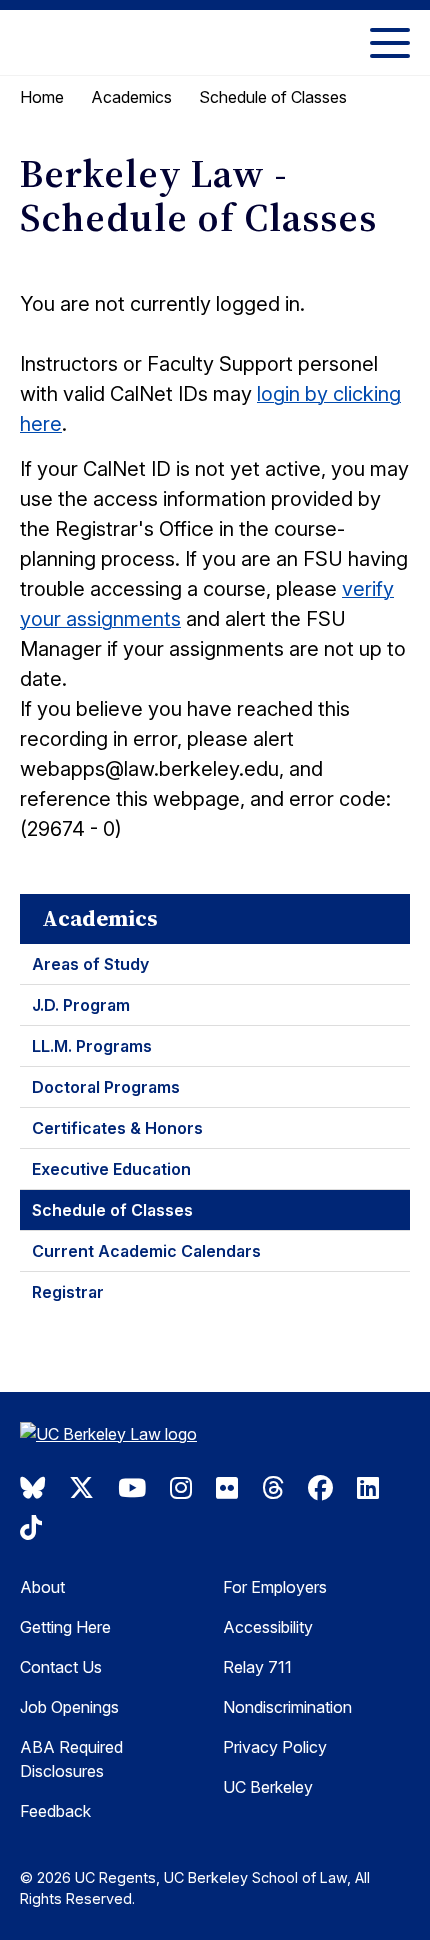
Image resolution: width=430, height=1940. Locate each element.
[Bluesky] (32, 1488)
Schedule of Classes (112, 1210)
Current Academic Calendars (146, 1251)
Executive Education (111, 1169)
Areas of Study (90, 964)
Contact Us (61, 1667)
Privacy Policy (275, 1747)
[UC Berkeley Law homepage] (120, 1436)
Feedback (55, 1811)
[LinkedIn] (368, 1488)
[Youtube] (132, 1488)
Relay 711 (257, 1667)
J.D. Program (81, 1005)
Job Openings (69, 1707)
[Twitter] (81, 1488)
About (42, 1587)
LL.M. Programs (92, 1046)
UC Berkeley (268, 1787)
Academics (131, 97)
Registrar (68, 1292)
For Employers (275, 1587)
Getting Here (65, 1627)
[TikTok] (31, 1528)
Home (42, 97)
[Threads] (273, 1488)
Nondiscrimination (287, 1707)
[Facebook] (320, 1488)
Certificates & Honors (117, 1128)
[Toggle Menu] (390, 42)
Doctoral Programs (106, 1087)
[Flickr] (227, 1488)
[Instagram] (181, 1488)
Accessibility (268, 1627)
